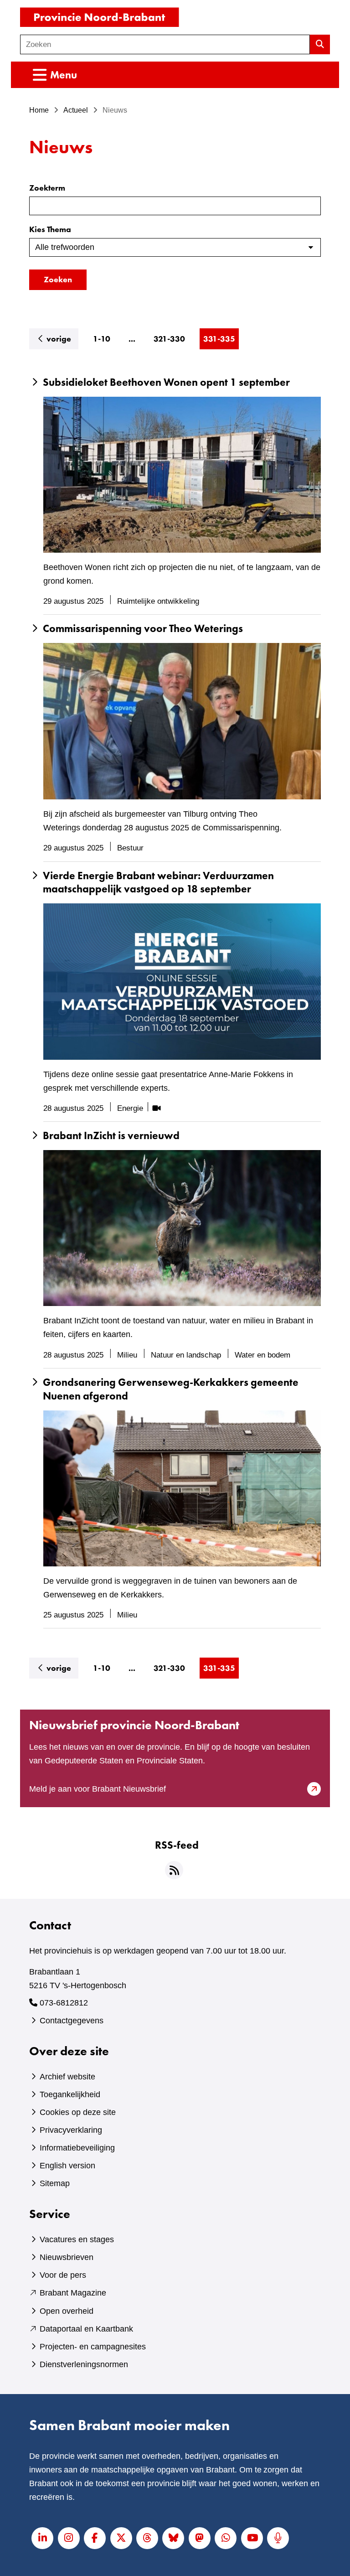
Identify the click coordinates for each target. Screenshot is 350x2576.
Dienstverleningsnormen (84, 2364)
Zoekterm (47, 188)
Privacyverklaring (71, 2130)
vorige (62, 338)
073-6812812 (64, 2003)
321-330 (169, 339)
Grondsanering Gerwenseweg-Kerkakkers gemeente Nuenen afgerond (171, 1389)
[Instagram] (69, 2538)
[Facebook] (95, 2538)
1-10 (102, 339)
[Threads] (147, 2538)
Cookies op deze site (78, 2112)
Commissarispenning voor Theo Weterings (143, 629)
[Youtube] (252, 2538)
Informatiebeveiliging (77, 2148)
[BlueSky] (173, 2538)
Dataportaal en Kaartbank (86, 2329)
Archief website (67, 2077)
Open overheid (67, 2311)
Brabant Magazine (73, 2293)
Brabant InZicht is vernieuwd (111, 1136)
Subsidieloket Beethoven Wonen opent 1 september (166, 382)
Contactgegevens (72, 2021)
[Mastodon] (200, 2538)
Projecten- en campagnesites (93, 2347)
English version (67, 2166)
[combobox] (165, 44)
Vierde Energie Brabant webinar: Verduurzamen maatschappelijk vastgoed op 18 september (158, 883)
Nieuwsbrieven (67, 2257)
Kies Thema (50, 229)
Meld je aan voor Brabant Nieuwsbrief (113, 1790)
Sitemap (55, 2183)
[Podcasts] (278, 2538)
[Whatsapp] (226, 2538)
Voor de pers (63, 2275)
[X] (121, 2538)
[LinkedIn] (42, 2538)
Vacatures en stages (77, 2239)
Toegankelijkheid (70, 2094)
